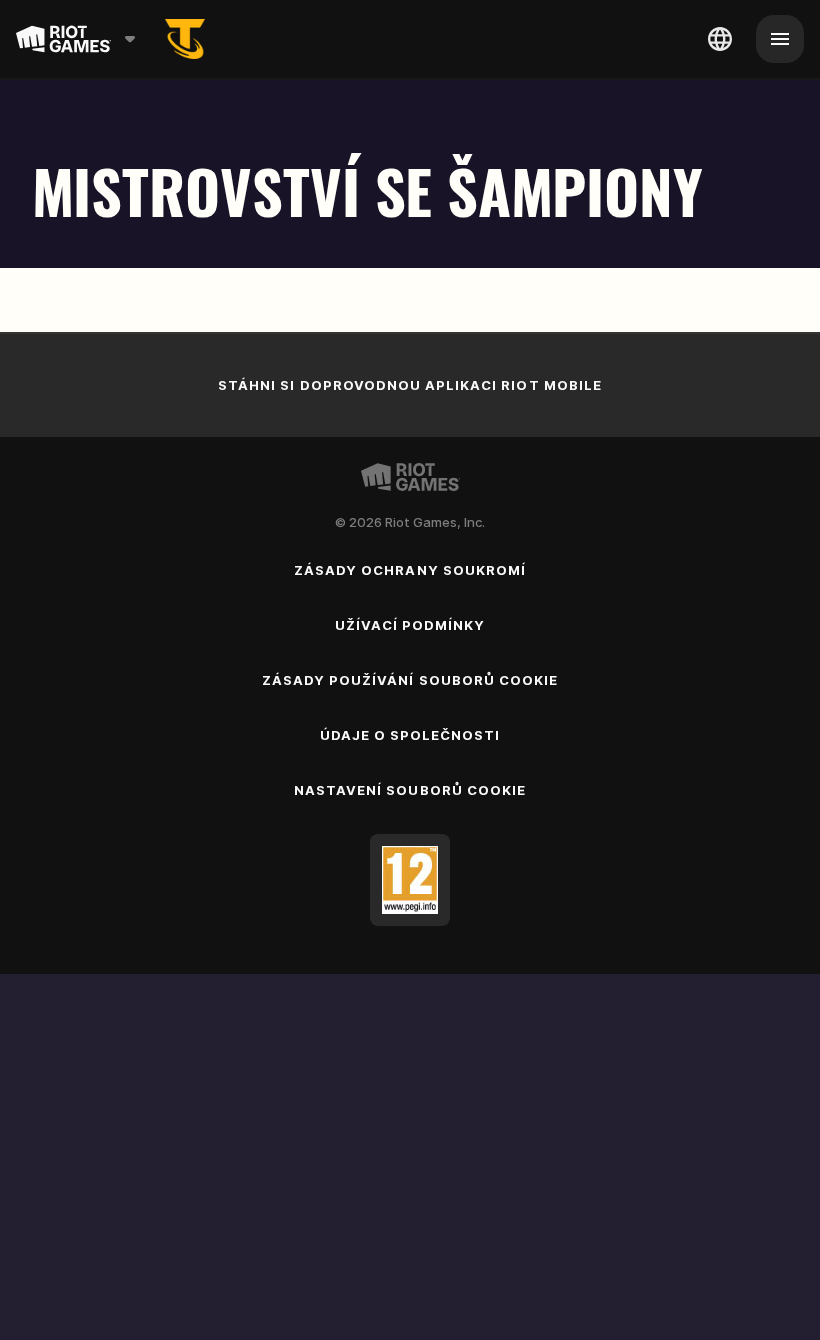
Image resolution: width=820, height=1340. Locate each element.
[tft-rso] (185, 39)
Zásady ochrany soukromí (410, 570)
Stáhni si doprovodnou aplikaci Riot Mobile (410, 385)
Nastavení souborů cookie (410, 790)
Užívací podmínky (410, 625)
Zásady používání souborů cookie (410, 680)
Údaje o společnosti (410, 735)
